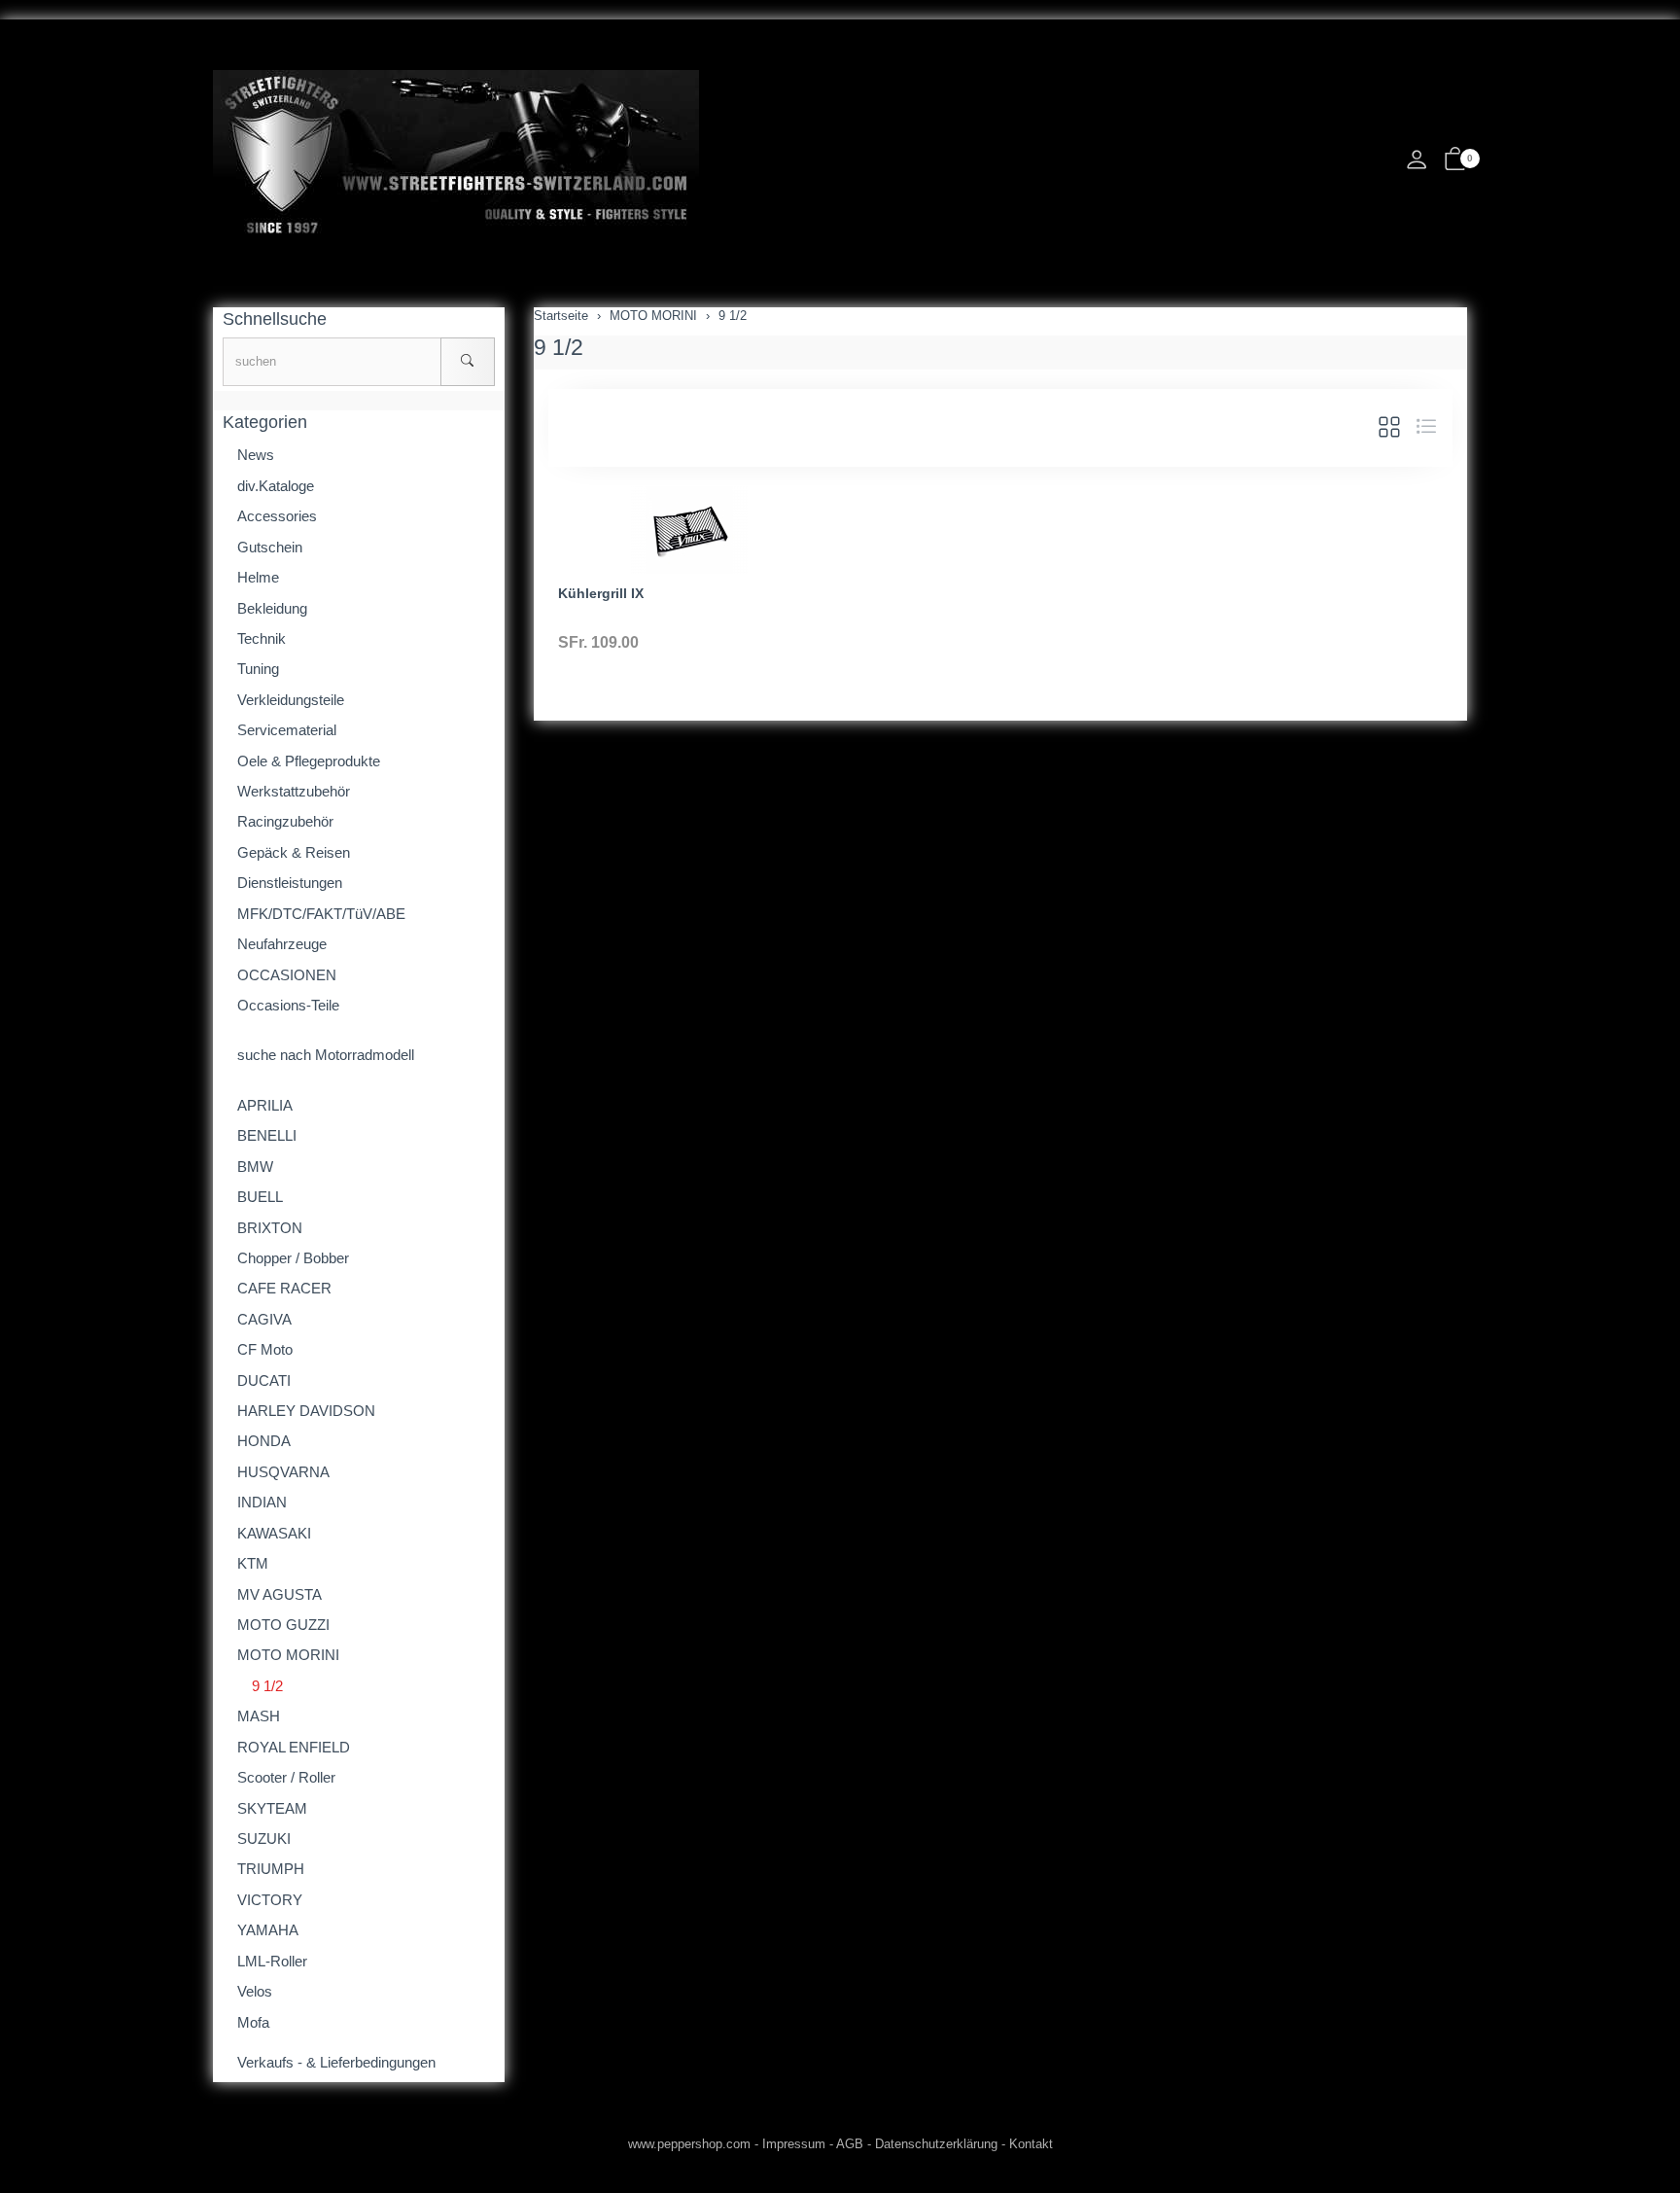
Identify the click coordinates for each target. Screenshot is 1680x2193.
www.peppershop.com (689, 2144)
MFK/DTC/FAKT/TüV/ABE (321, 914)
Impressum (794, 2144)
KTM (253, 1563)
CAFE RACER (284, 1288)
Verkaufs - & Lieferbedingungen (336, 2062)
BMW (255, 1167)
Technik (262, 638)
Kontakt (1031, 2144)
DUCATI (264, 1380)
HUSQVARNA (283, 1472)
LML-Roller (272, 1961)
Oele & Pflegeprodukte (309, 761)
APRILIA (265, 1105)
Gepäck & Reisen (294, 852)
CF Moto (265, 1349)
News (256, 455)
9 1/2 (559, 347)
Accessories (277, 516)
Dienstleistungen (290, 883)
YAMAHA (268, 1930)
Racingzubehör (285, 821)
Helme (258, 577)
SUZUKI (264, 1839)
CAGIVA (264, 1319)
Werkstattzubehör (294, 791)
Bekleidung (272, 608)
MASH (259, 1716)
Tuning (258, 669)
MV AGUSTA (280, 1594)
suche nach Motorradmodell (326, 1055)
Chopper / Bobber (293, 1258)
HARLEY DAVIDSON (306, 1411)
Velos (255, 1991)
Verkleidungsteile (291, 700)
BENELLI (267, 1135)
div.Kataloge (276, 486)
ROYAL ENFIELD (294, 1747)
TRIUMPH (271, 1869)
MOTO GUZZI (283, 1625)
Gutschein (270, 547)
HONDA (264, 1441)
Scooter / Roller (286, 1777)
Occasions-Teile (288, 1005)
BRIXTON (270, 1228)
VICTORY (270, 1900)
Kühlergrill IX (601, 593)
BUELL (260, 1197)
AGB (850, 2144)
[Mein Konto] (1417, 165)
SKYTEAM (272, 1808)
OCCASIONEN (287, 975)
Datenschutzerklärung (936, 2144)
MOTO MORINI (288, 1655)
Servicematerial (287, 730)
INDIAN (262, 1502)
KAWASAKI (274, 1533)
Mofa (253, 2022)
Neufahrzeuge (282, 944)
